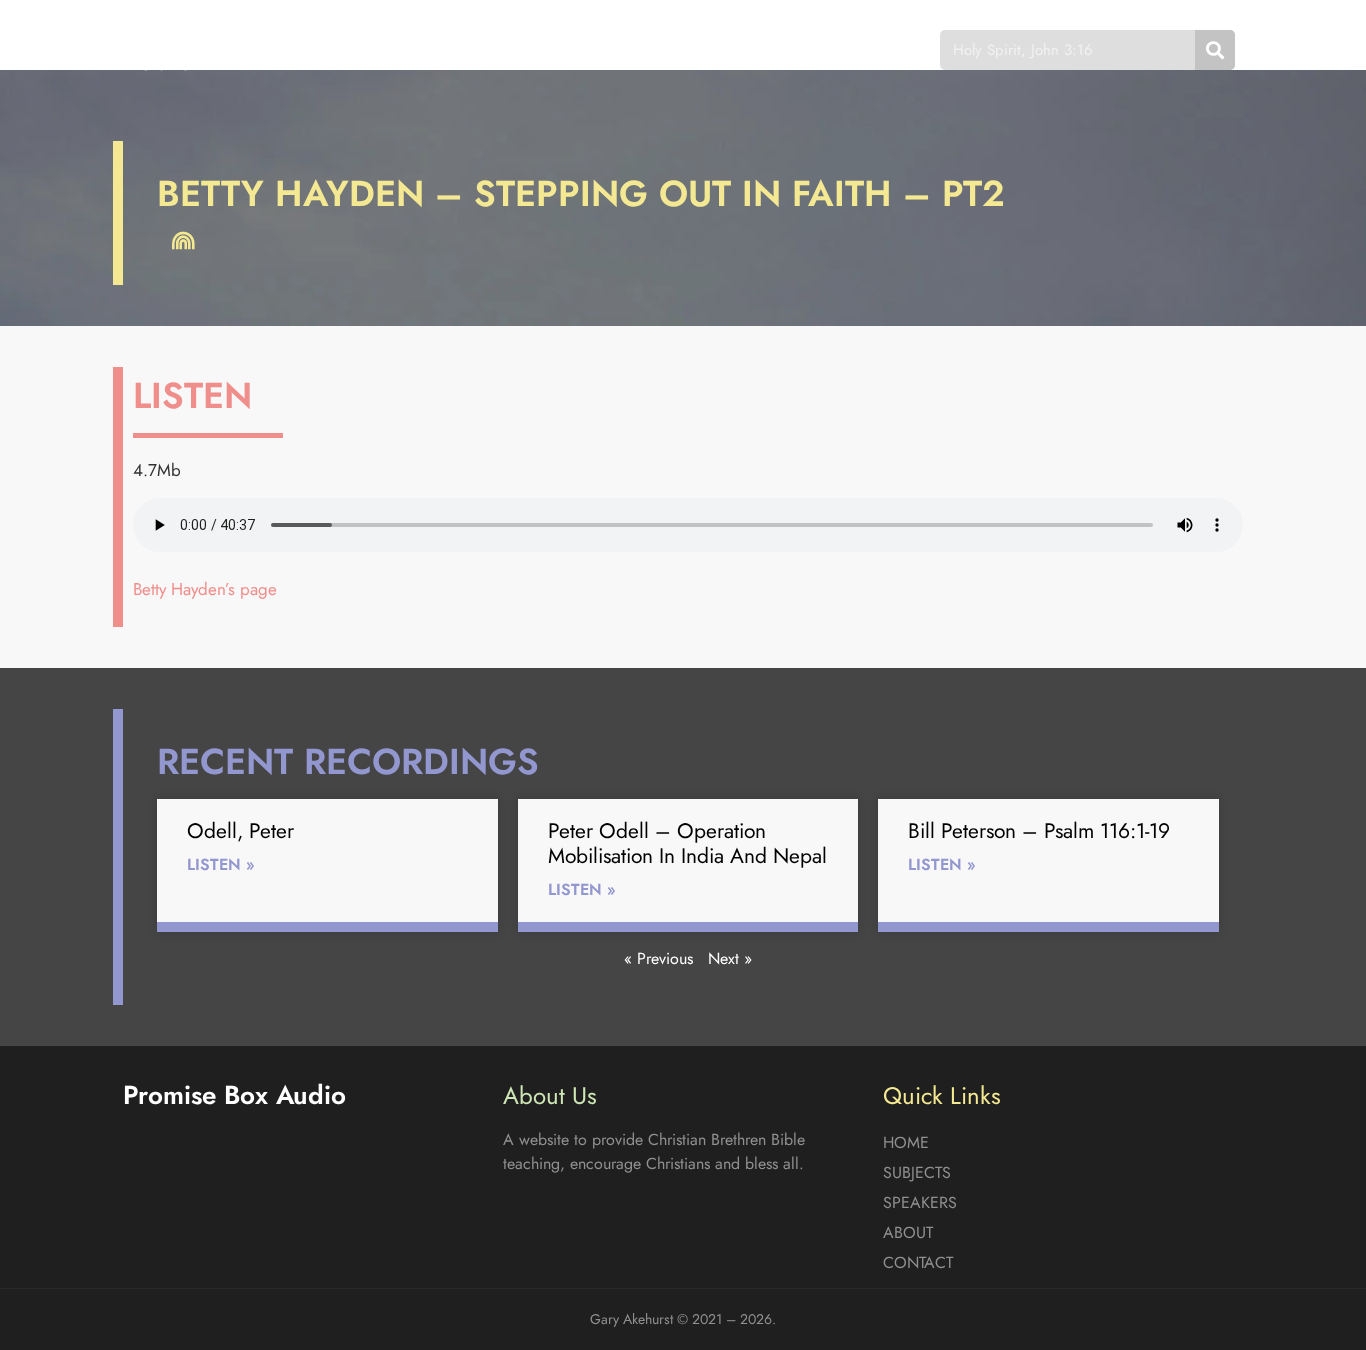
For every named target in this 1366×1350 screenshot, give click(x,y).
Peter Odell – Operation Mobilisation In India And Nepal (687, 843)
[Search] (1215, 50)
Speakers (616, 49)
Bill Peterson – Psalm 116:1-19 (1039, 831)
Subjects (498, 49)
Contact (827, 49)
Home (397, 49)
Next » (730, 958)
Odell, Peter (240, 831)
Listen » (221, 864)
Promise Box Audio (195, 49)
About (723, 49)
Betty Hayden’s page (205, 589)
